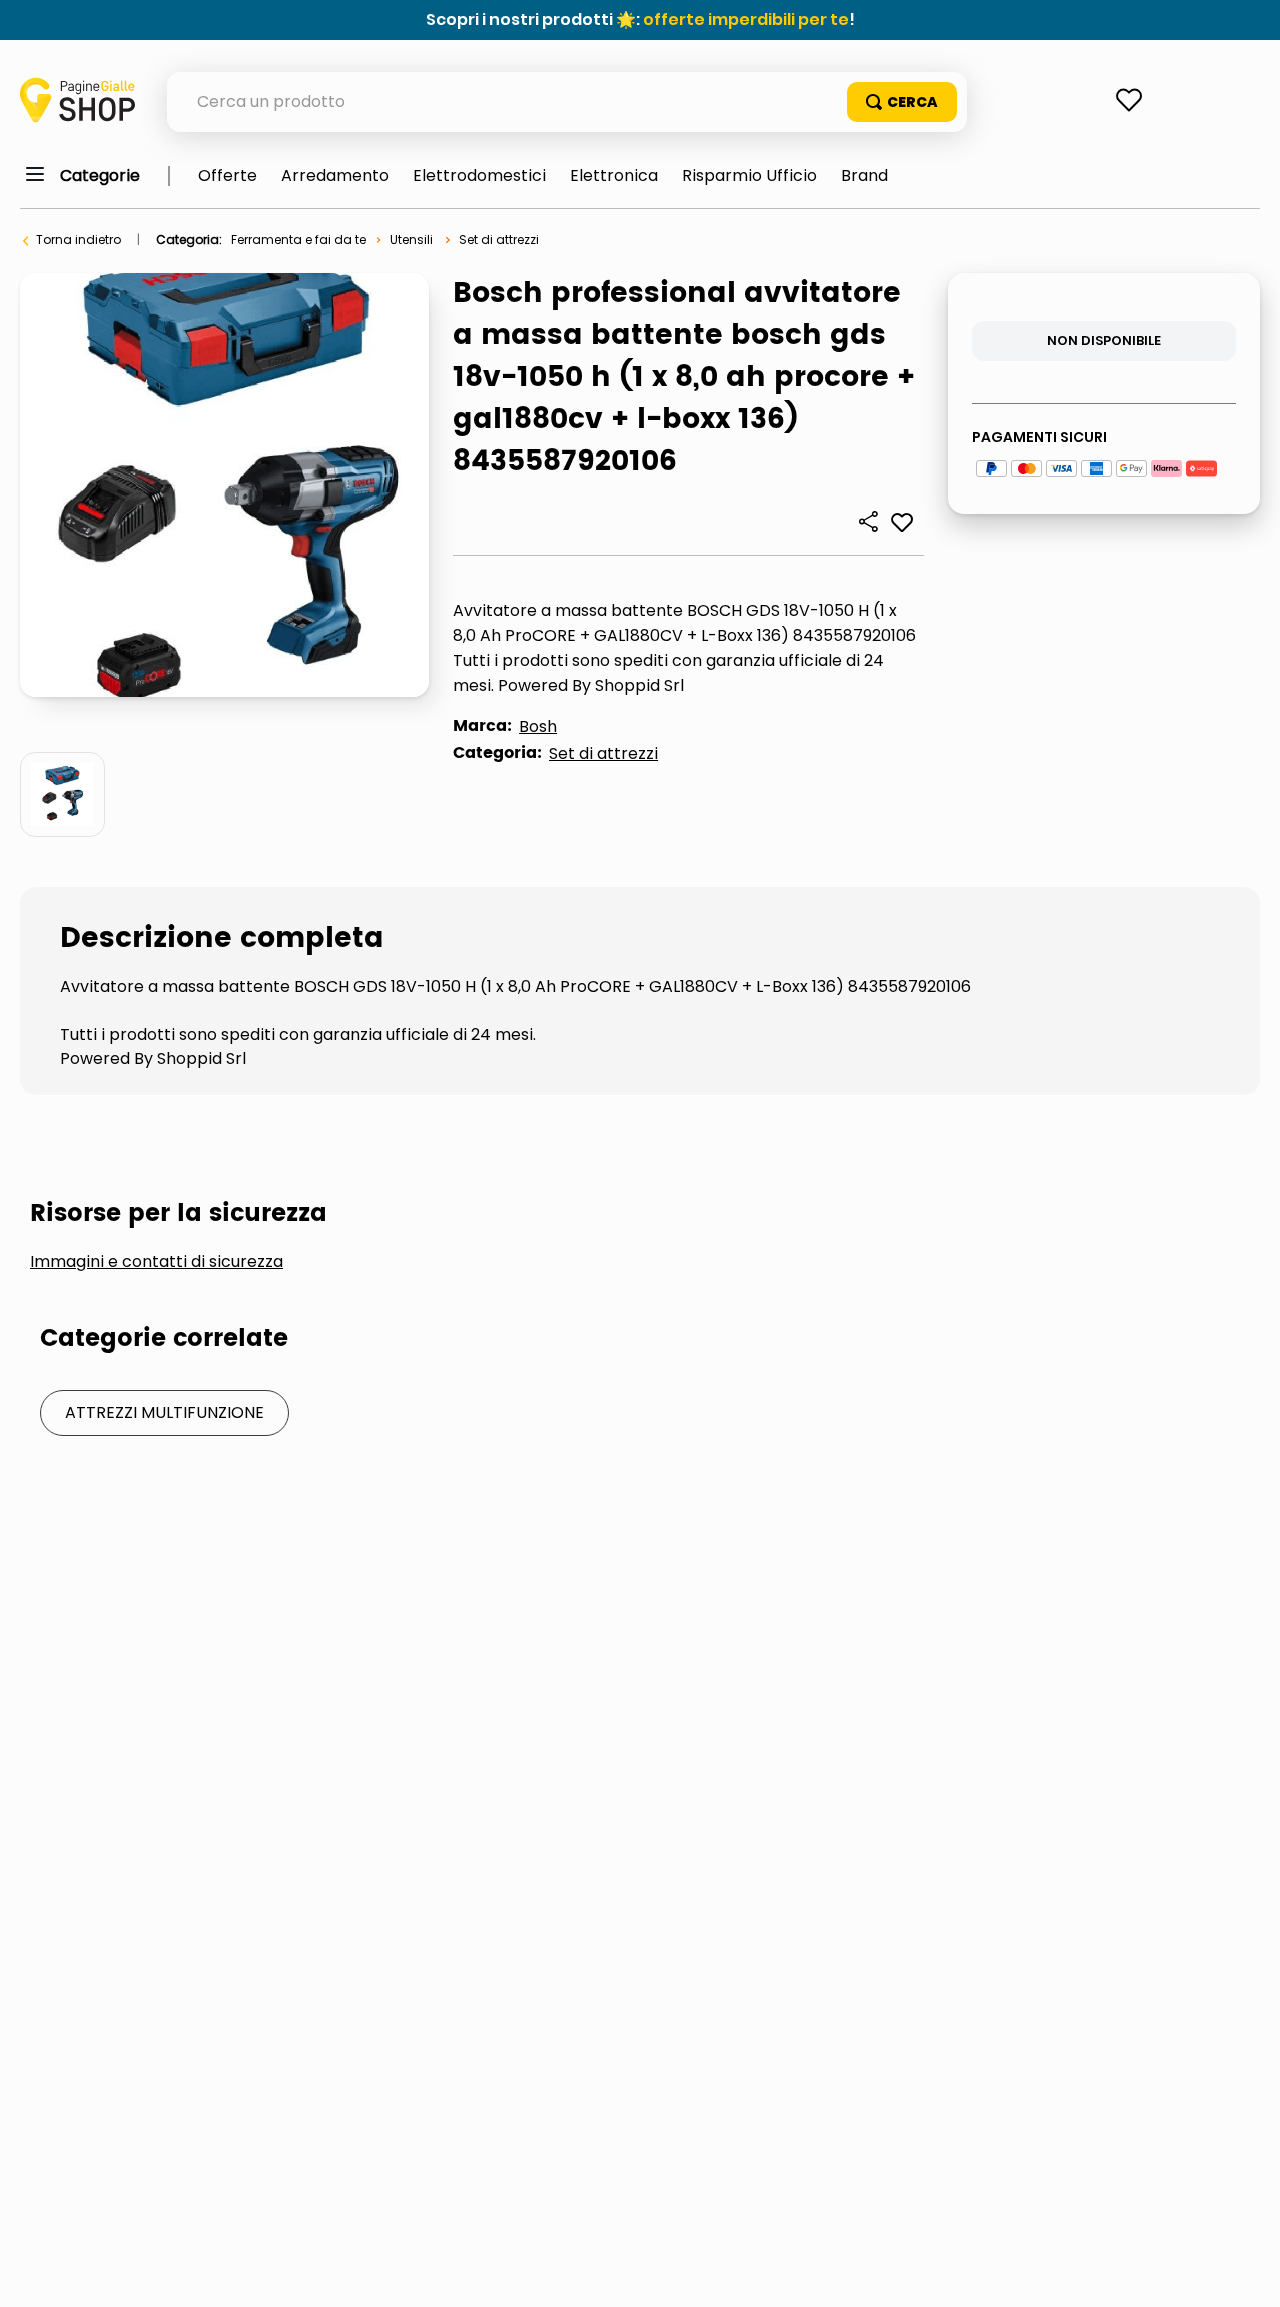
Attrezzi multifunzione (164, 1412)
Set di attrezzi (499, 239)
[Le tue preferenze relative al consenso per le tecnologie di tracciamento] (1245, 2272)
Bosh (538, 726)
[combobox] (567, 102)
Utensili (411, 239)
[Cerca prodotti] (902, 102)
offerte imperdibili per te (746, 19)
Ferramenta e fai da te (298, 239)
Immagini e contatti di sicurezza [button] (156, 1262)
